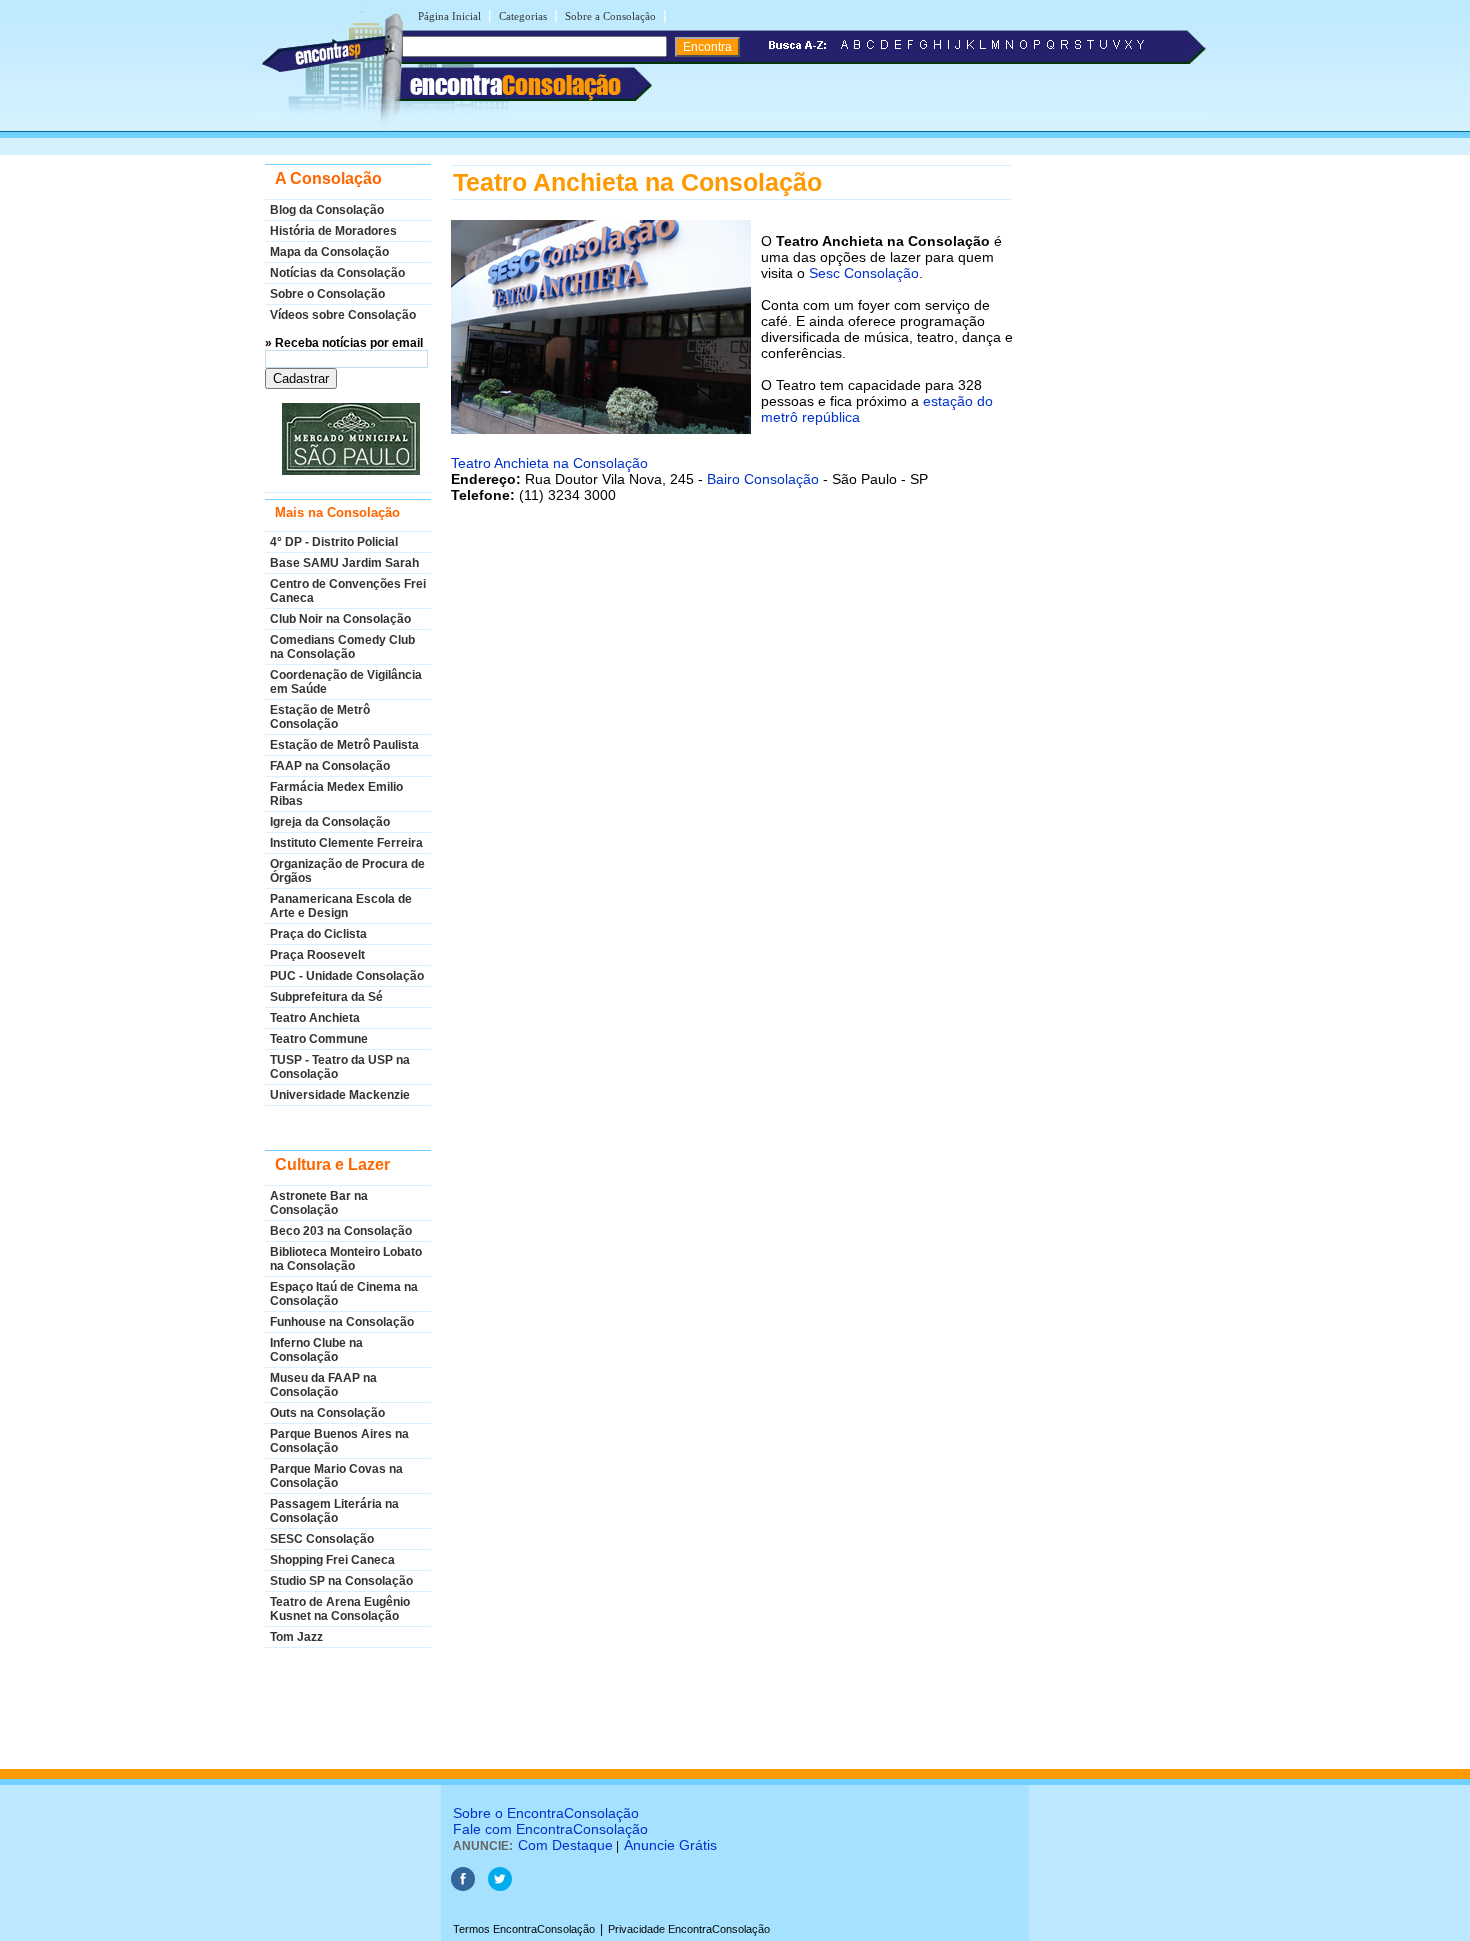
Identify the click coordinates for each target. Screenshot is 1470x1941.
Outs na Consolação (327, 1413)
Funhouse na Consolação (342, 1322)
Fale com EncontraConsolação (550, 1829)
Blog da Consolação (327, 210)
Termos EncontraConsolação (524, 1929)
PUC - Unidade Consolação (347, 976)
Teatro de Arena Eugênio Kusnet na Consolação (340, 1609)
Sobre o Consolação (327, 294)
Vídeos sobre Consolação (343, 315)
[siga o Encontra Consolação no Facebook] (463, 1887)
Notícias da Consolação (337, 273)
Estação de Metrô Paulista (344, 745)
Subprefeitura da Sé (326, 997)
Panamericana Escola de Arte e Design (341, 906)
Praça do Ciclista (318, 934)
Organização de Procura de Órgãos (347, 871)
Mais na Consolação (337, 512)
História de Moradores (333, 231)
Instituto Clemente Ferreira (346, 843)
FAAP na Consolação (330, 766)
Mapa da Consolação (329, 252)
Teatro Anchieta (315, 1018)
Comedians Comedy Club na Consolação (342, 647)
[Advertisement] (731, 716)
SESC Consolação (322, 1539)
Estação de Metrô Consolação (320, 717)
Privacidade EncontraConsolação (689, 1929)
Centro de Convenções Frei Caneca (348, 591)
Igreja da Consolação (330, 822)
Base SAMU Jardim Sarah (344, 563)
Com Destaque (565, 1845)
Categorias (523, 16)
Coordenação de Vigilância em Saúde (346, 682)
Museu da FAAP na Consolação (323, 1385)
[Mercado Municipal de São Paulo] (348, 439)
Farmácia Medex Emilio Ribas (336, 794)
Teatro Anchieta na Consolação (549, 463)
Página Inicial (449, 16)
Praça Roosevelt (317, 955)
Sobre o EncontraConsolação (546, 1813)
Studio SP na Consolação (341, 1581)
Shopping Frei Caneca (332, 1560)
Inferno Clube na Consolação (316, 1350)
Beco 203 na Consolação (341, 1231)
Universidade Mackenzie (340, 1095)
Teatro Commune (319, 1039)
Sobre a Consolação (610, 16)
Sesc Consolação (864, 273)
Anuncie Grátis (670, 1845)
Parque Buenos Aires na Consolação (339, 1441)
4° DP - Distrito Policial (334, 542)
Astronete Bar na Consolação (319, 1203)
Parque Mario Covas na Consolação (336, 1476)
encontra (515, 85)
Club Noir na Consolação (340, 619)
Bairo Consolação (763, 479)
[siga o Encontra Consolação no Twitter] (500, 1887)
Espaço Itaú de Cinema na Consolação (344, 1294)
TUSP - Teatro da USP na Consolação (340, 1067)
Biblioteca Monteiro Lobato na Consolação (346, 1259)
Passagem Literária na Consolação (334, 1511)
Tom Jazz (296, 1637)
